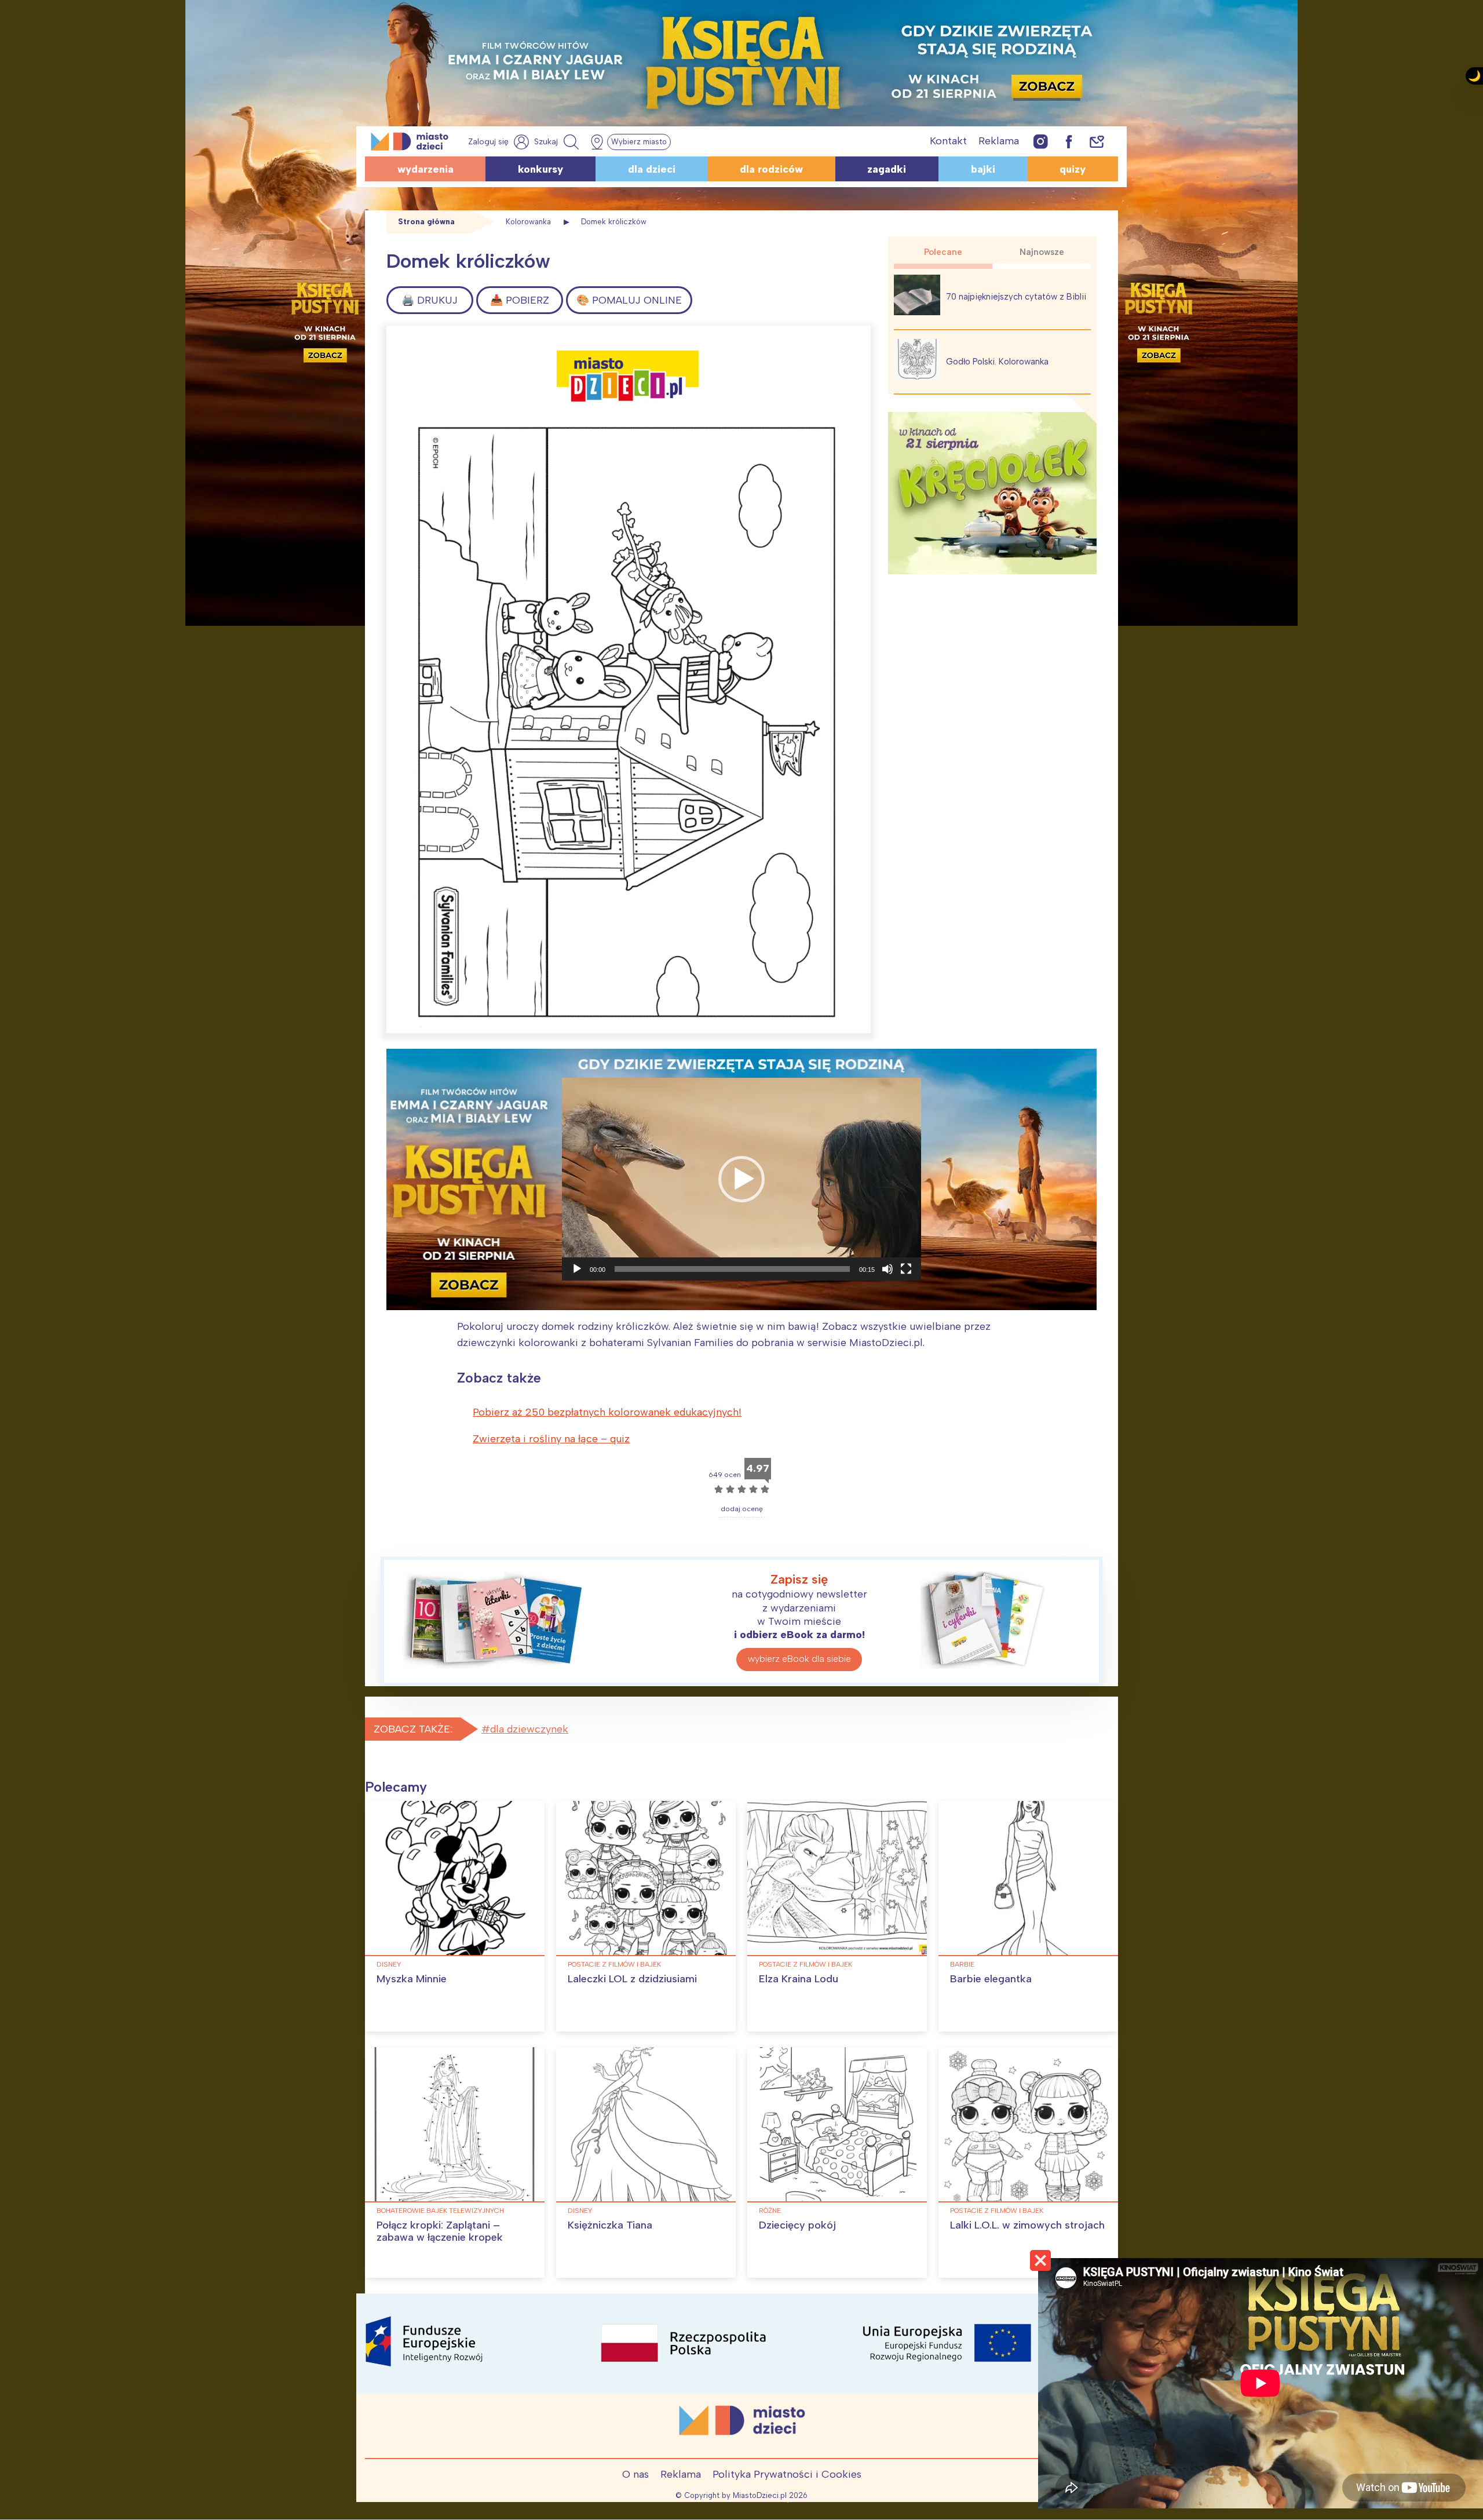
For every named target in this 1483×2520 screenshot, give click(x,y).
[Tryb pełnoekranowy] (906, 1269)
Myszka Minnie (412, 1979)
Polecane (943, 252)
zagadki (887, 169)
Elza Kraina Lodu (799, 1979)
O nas (635, 2474)
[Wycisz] (887, 1269)
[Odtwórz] (577, 1269)
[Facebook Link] (1069, 141)
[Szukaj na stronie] (558, 142)
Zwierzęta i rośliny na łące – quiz (551, 1439)
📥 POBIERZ (520, 300)
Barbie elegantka (991, 1979)
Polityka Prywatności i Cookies (787, 2474)
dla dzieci (652, 169)
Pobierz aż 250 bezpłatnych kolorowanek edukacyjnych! (607, 1412)
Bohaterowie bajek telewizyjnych (440, 2211)
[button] (741, 1179)
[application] (741, 1179)
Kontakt (948, 141)
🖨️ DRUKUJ (430, 300)
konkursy (540, 169)
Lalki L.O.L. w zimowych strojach (1027, 2225)
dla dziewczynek (529, 1729)
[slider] (732, 1269)
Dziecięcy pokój (797, 2225)
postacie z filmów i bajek (614, 1964)
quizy (1073, 169)
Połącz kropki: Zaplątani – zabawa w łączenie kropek (440, 2231)
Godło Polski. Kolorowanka (997, 362)
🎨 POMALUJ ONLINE (629, 300)
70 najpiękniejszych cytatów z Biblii (1016, 297)
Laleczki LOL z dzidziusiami (632, 1979)
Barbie (962, 1964)
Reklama (999, 141)
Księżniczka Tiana (610, 2225)
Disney (389, 1964)
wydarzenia (425, 169)
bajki (983, 169)
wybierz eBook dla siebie (799, 1659)
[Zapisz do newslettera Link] (1097, 141)
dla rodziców (771, 169)
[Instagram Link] (1041, 141)
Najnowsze (1042, 252)
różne (770, 2211)
